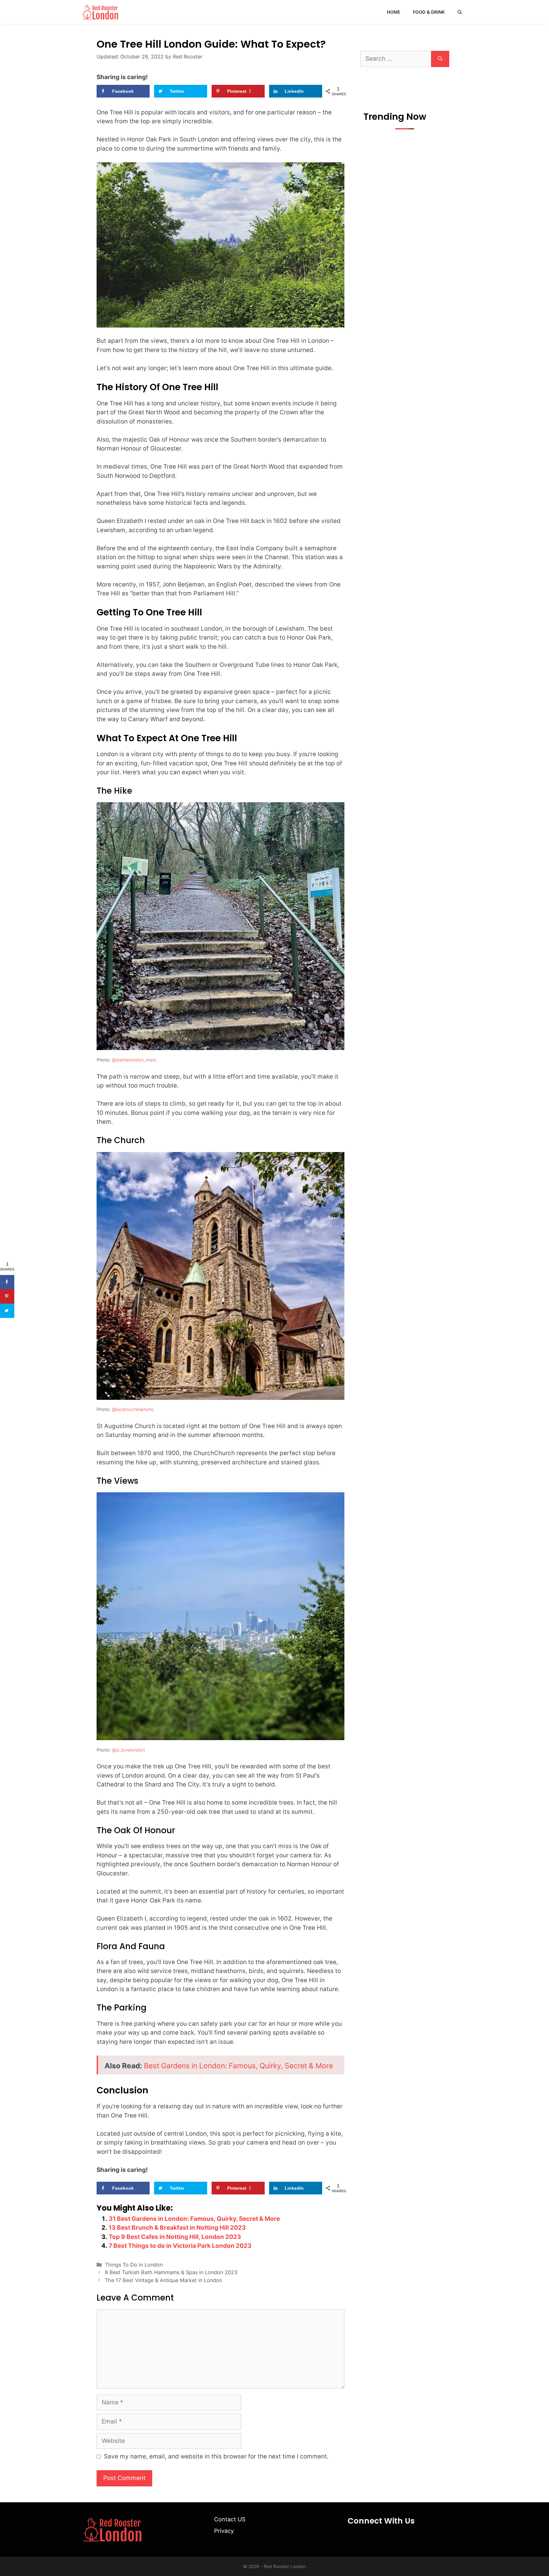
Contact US (230, 2519)
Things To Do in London (134, 2265)
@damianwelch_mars (134, 1060)
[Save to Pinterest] (7, 1296)
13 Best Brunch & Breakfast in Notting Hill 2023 (177, 2228)
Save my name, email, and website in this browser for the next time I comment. (216, 2456)
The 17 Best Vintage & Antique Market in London (163, 2280)
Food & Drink (429, 12)
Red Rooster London (285, 2566)
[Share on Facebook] (7, 1282)
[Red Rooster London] (100, 12)
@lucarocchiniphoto (133, 1409)
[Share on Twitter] (7, 1311)
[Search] (440, 59)
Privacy (224, 2531)
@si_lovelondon (128, 1750)
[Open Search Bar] (460, 12)
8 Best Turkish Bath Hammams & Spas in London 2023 (171, 2272)
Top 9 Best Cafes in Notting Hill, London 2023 (175, 2237)
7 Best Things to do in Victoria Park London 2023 (180, 2246)
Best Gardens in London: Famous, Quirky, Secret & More (238, 2066)
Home (394, 12)
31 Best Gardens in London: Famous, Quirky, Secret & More (194, 2219)
